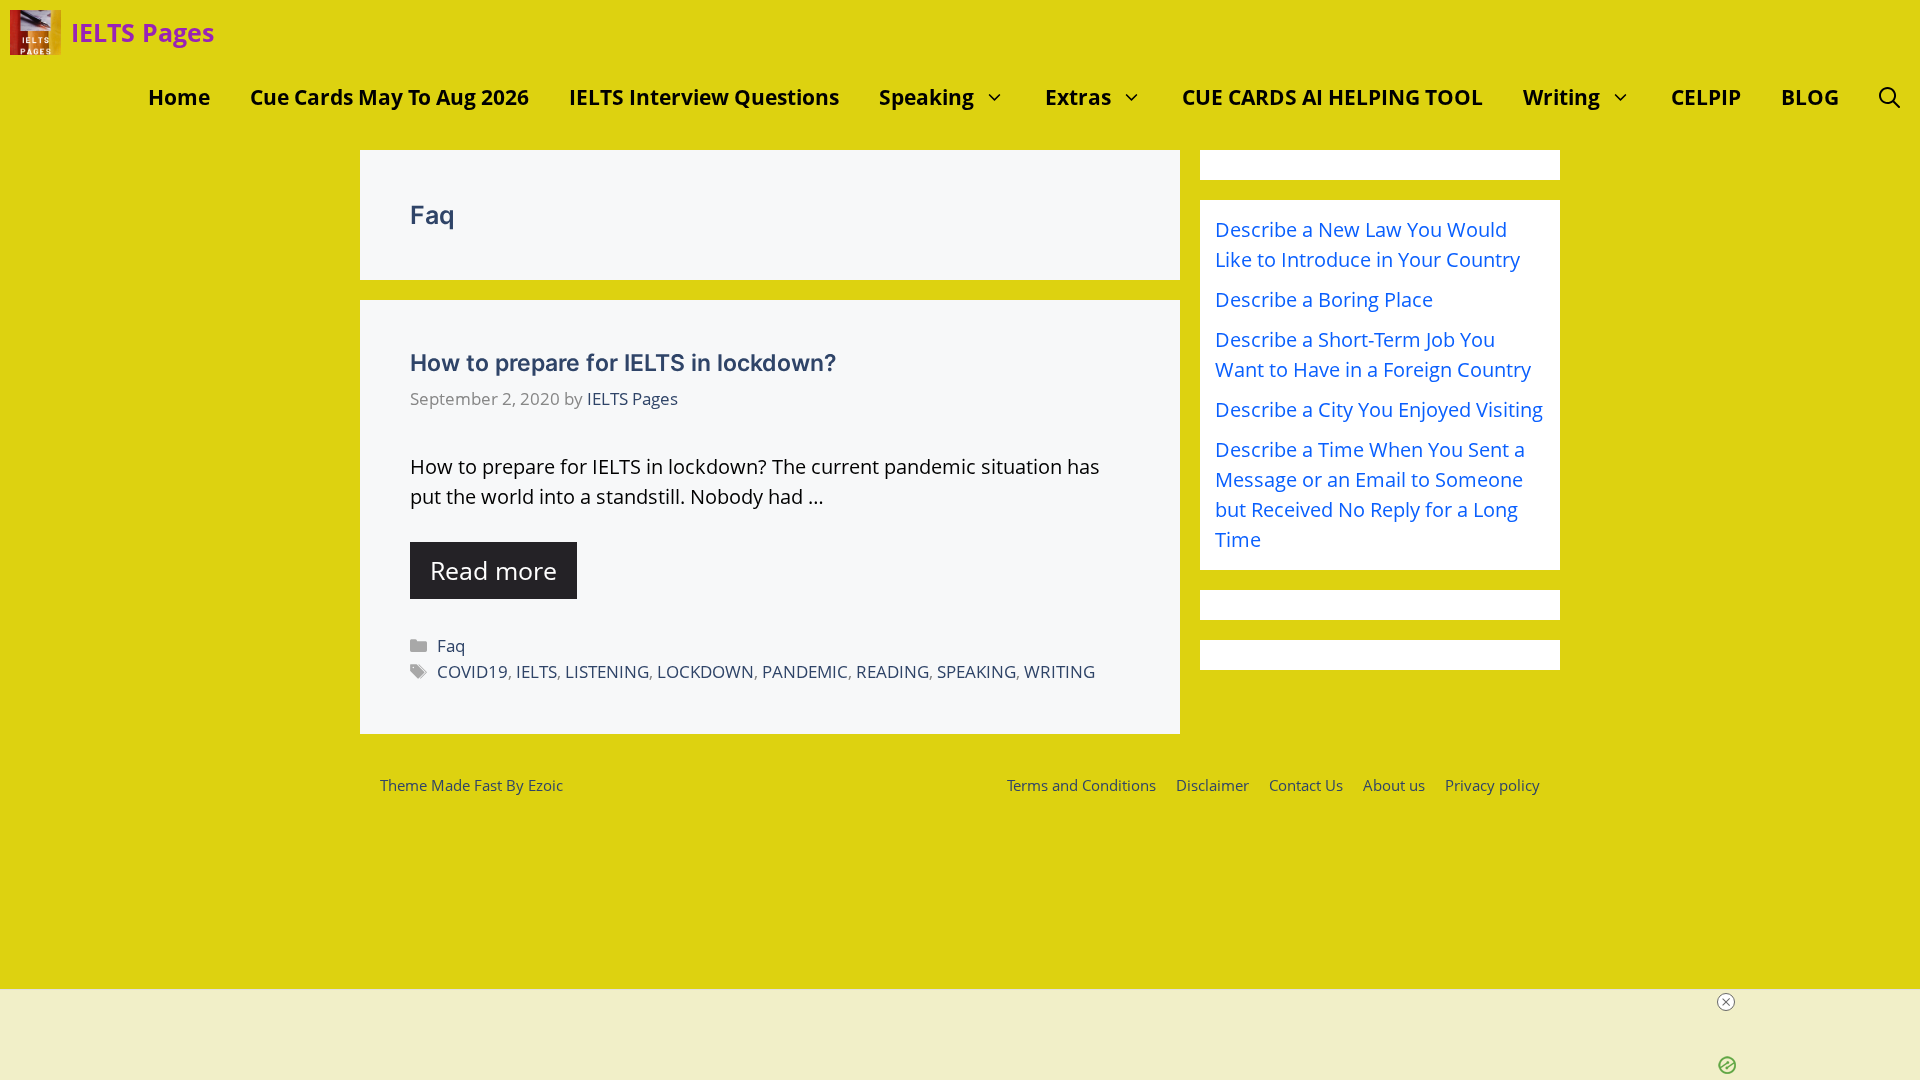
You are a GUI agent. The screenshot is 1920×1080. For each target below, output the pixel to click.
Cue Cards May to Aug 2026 (389, 97)
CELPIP (1706, 97)
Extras (1078, 97)
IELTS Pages (142, 32)
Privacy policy (1492, 785)
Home (179, 97)
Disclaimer (1212, 785)
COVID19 (472, 671)
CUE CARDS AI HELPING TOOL (1332, 97)
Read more (493, 570)
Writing (1561, 97)
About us (1394, 785)
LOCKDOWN (705, 671)
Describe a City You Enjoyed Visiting (1379, 409)
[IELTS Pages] (35, 32)
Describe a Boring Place (1324, 299)
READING (892, 671)
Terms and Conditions (1081, 785)
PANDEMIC (805, 671)
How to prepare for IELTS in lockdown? (623, 363)
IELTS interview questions (704, 97)
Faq (451, 645)
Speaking (926, 97)
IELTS (536, 671)
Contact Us (1306, 785)
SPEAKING (976, 671)
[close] (1726, 1002)
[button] (999, 97)
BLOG (1810, 97)
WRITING (1059, 671)
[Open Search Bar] (1889, 97)
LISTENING (607, 671)
